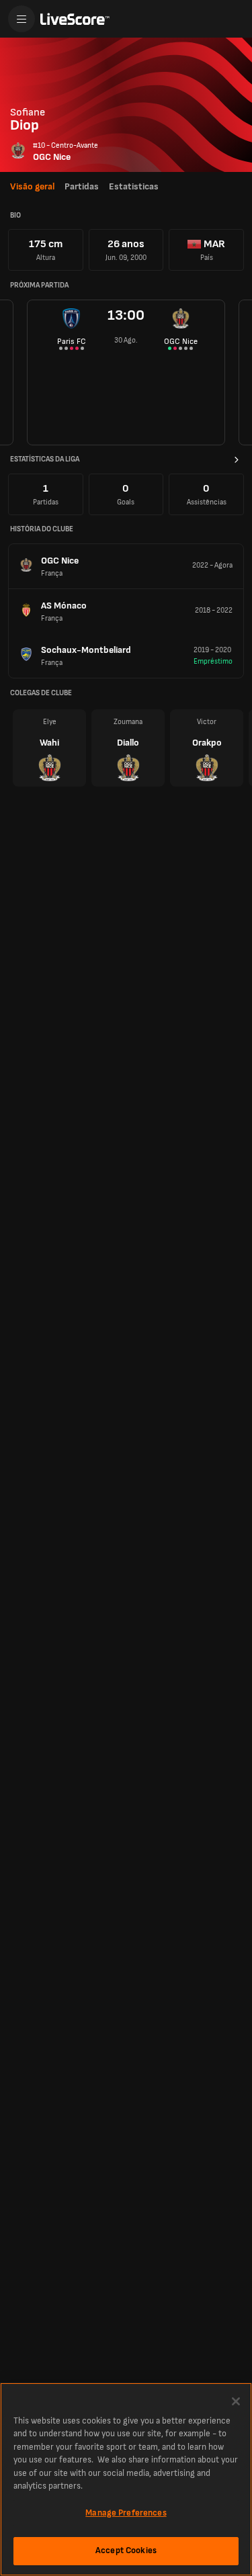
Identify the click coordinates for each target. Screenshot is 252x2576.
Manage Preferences (126, 2513)
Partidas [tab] (82, 186)
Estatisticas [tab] (134, 186)
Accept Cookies (126, 2550)
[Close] (236, 2401)
